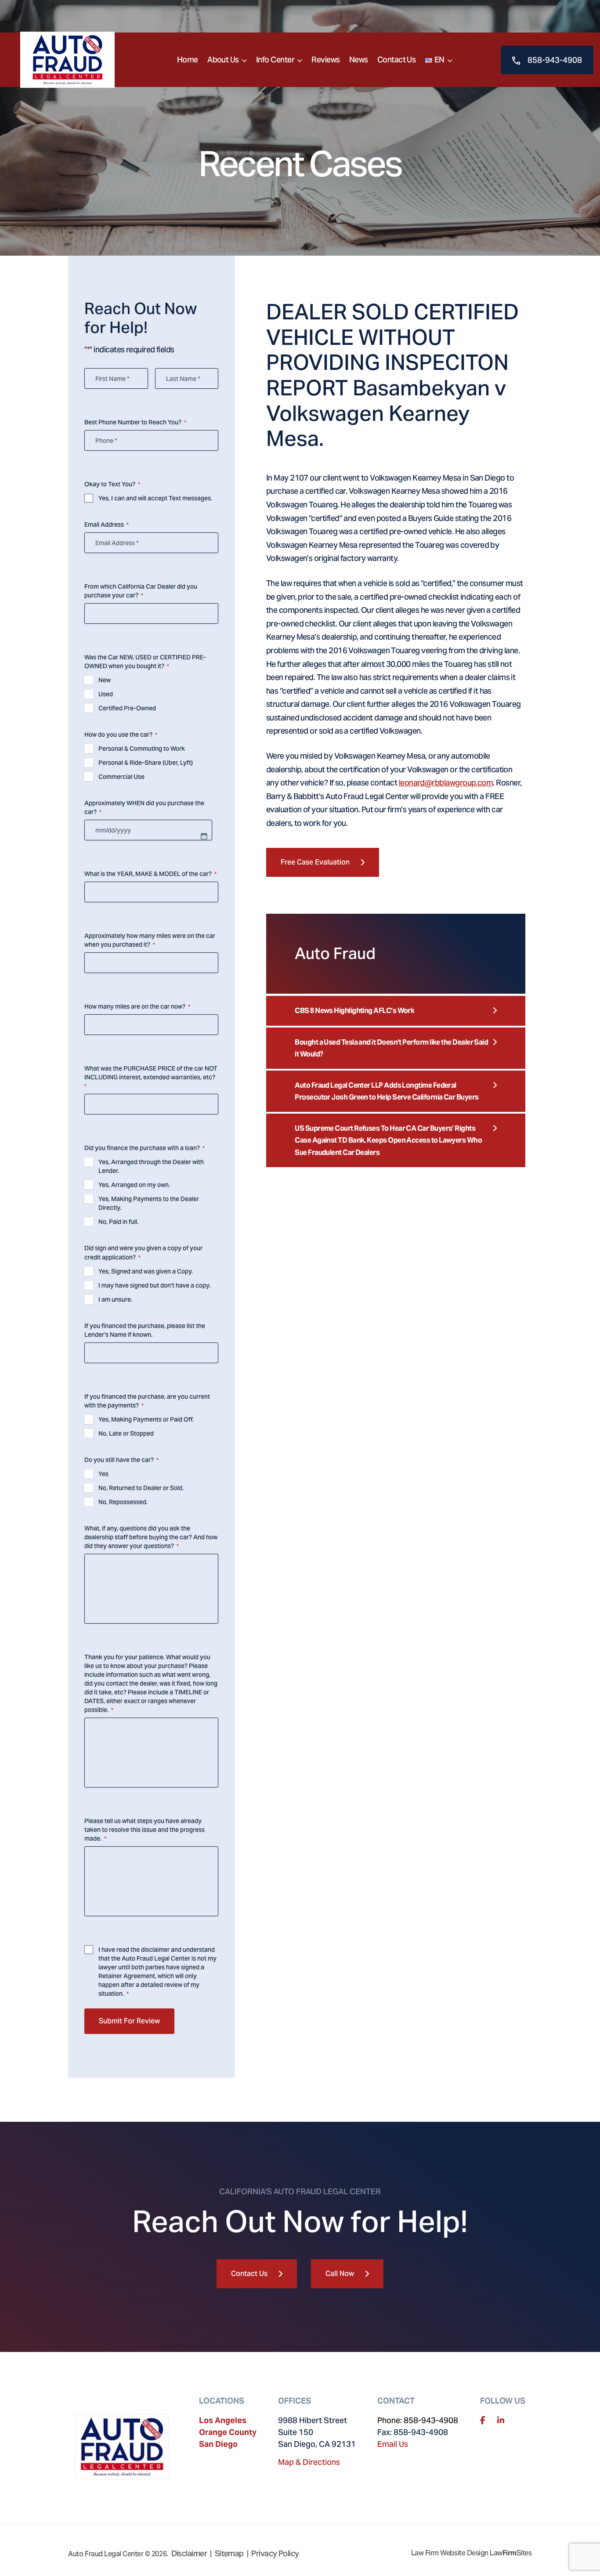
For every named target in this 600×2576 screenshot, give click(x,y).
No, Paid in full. (118, 1222)
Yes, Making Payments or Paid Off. (146, 1419)
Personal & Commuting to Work (142, 749)
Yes (103, 1474)
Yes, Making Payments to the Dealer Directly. (149, 1203)
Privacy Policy (275, 2553)
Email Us (393, 2444)
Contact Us (397, 60)
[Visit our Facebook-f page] (483, 2420)
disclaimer (155, 1950)
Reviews (325, 60)
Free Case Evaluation (315, 862)
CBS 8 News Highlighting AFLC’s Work (354, 1011)
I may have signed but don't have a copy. (154, 1285)
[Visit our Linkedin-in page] (501, 2420)
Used (106, 694)
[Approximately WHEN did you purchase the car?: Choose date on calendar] (204, 836)
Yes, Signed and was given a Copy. (146, 1271)
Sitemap (229, 2553)
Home (188, 60)
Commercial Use (121, 777)
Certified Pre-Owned (127, 708)
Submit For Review (129, 2021)
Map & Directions (309, 2462)
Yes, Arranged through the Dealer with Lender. (151, 1166)
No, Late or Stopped (126, 1433)
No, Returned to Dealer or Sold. (141, 1488)
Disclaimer (189, 2553)
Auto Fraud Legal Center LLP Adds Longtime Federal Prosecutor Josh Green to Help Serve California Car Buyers (387, 1091)
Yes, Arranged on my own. (134, 1185)
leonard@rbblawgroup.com (446, 783)
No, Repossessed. (123, 1502)
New (105, 680)
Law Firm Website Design (450, 2553)
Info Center (275, 60)
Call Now (340, 2274)
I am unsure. (115, 1299)
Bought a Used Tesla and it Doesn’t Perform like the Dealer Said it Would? (391, 1048)
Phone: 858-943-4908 (418, 2420)
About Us (223, 60)
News (359, 60)
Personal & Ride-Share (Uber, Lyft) (146, 763)
